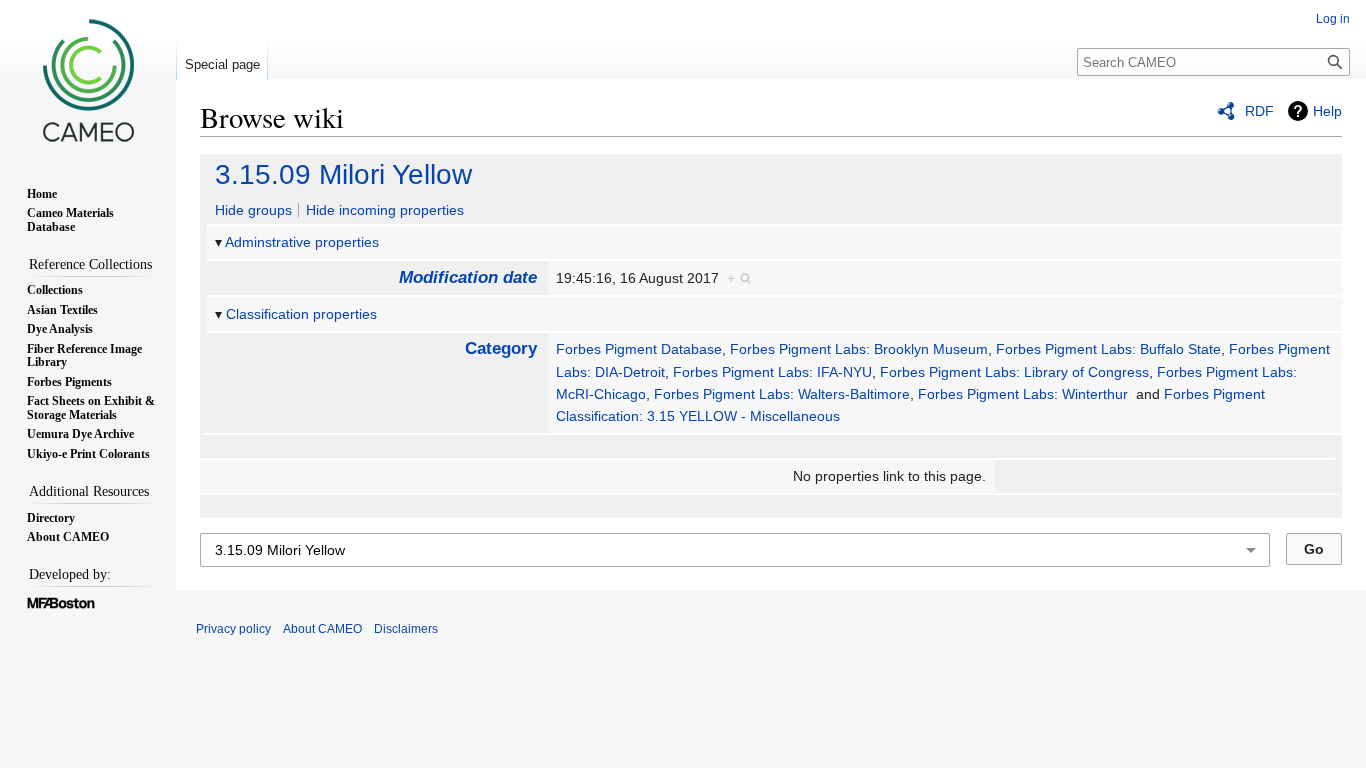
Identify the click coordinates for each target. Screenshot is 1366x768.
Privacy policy (233, 629)
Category (501, 348)
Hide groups (253, 210)
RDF (1259, 111)
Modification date (468, 277)
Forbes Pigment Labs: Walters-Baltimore (782, 394)
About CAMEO (322, 629)
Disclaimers (406, 629)
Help (1327, 111)
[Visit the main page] (88, 80)
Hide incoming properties (385, 210)
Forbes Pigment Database (639, 349)
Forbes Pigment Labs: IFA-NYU (772, 372)
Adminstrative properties (302, 242)
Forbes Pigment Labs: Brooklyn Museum (859, 349)
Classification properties (301, 314)
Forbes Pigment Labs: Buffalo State (1108, 349)
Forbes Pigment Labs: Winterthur (1023, 394)
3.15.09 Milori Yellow (343, 174)
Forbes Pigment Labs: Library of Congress (1014, 372)
